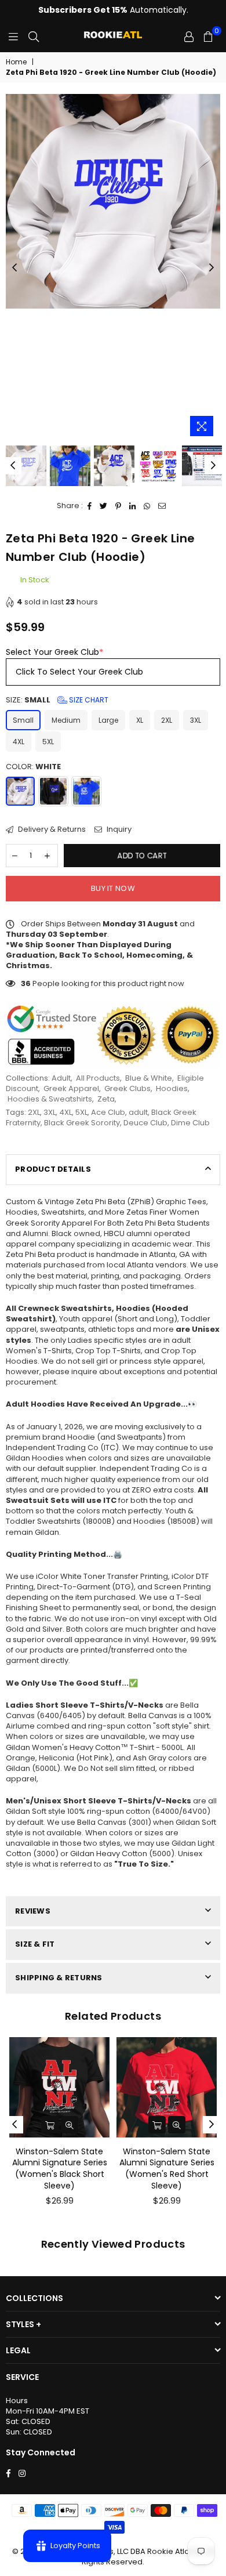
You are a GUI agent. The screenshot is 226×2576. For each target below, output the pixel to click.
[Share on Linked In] (133, 506)
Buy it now (113, 888)
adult (138, 1112)
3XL (196, 720)
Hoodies (172, 1088)
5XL (48, 742)
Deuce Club (145, 1123)
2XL (167, 720)
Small (23, 720)
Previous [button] (14, 268)
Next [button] (212, 268)
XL (140, 720)
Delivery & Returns (51, 829)
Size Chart (88, 700)
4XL (19, 742)
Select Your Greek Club (54, 652)
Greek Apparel (71, 1088)
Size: (57, 700)
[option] (113, 201)
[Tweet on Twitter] (104, 506)
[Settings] (189, 37)
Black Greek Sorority (82, 1123)
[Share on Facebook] (90, 506)
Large (108, 720)
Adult (61, 1078)
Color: (33, 767)
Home (16, 62)
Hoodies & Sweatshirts (50, 1099)
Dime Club (190, 1123)
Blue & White (149, 1078)
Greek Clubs (127, 1088)
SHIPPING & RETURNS (59, 1978)
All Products (98, 1078)
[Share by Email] (162, 506)
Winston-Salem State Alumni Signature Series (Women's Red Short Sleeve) (167, 2169)
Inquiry (118, 829)
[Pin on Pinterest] (119, 506)
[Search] (34, 37)
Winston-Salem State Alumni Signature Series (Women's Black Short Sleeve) (60, 2169)
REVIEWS (33, 1911)
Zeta (106, 1099)
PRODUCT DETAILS (53, 1169)
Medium (66, 720)
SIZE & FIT (35, 1944)
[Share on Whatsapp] (147, 506)
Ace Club (108, 1112)
